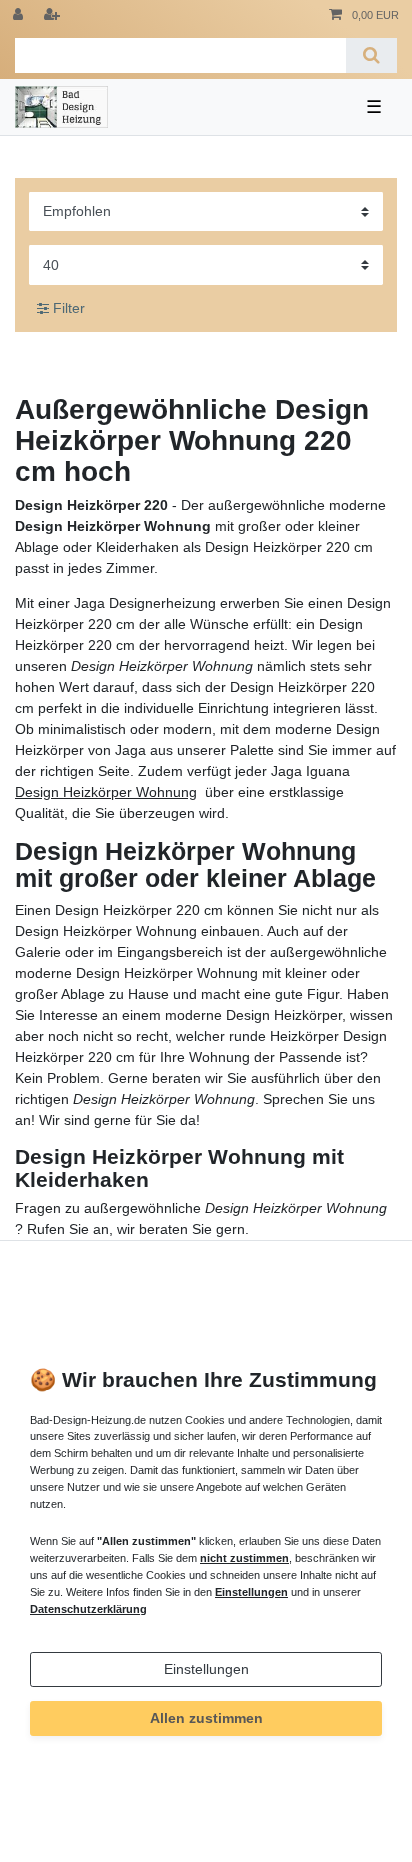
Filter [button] (69, 308)
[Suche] (371, 55)
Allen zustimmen (206, 1718)
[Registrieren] (54, 15)
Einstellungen (206, 1669)
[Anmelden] (20, 15)
